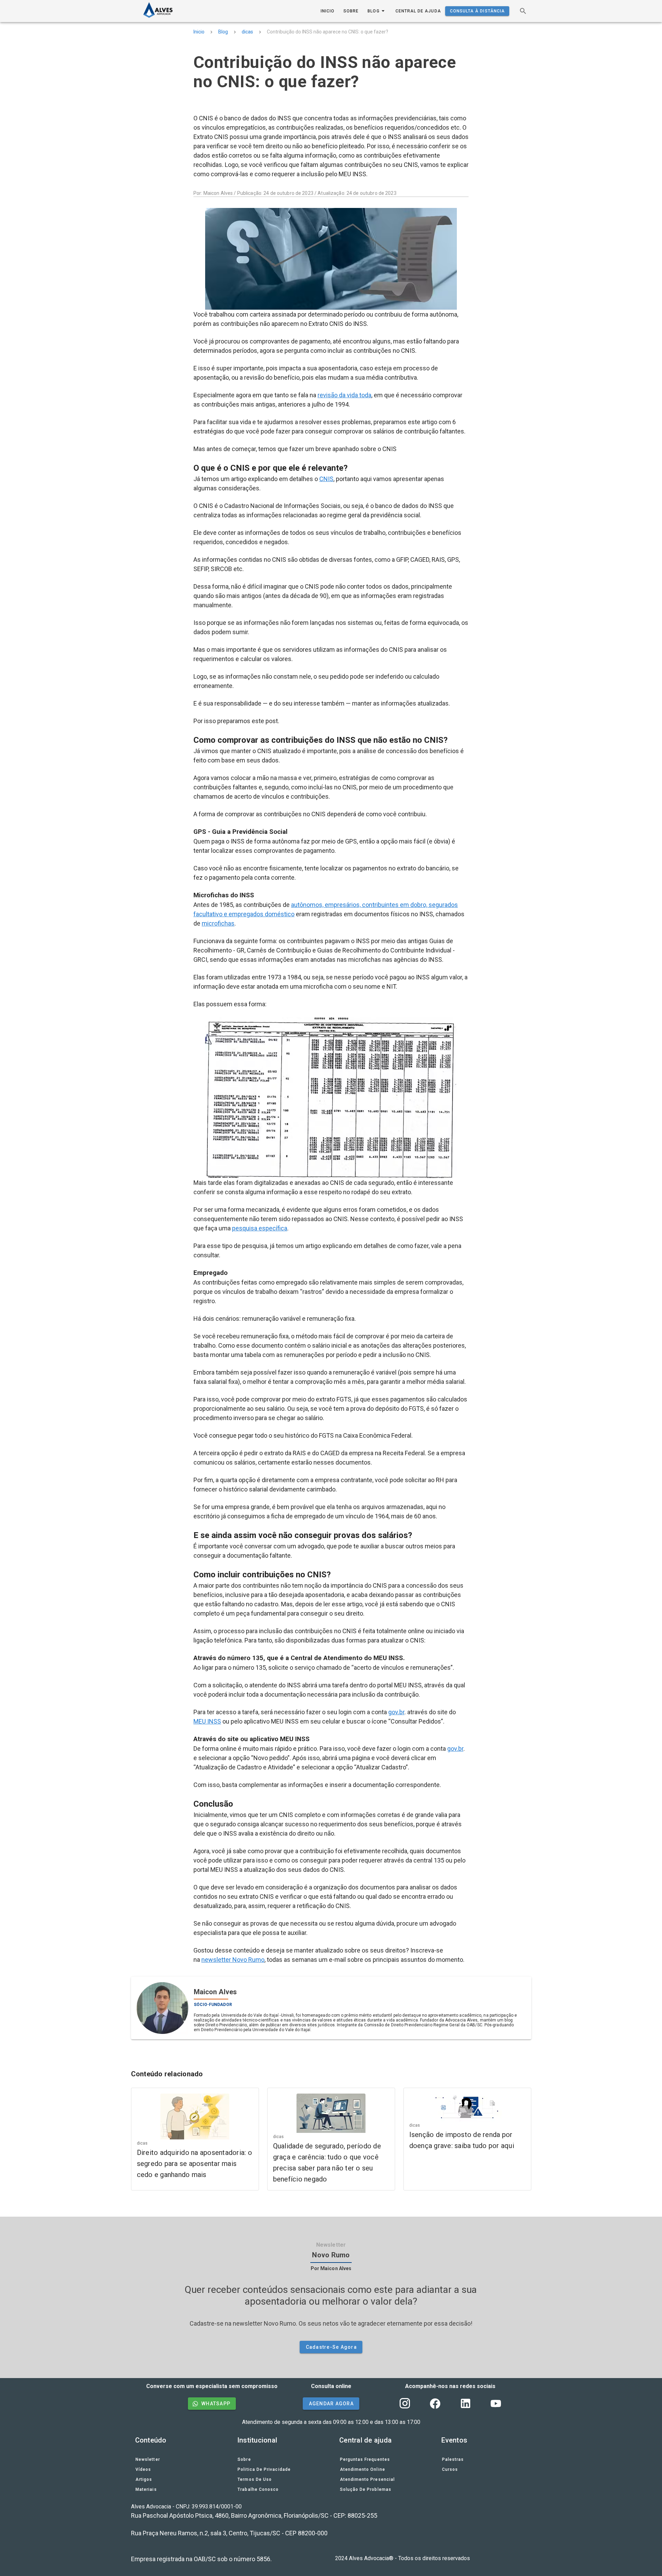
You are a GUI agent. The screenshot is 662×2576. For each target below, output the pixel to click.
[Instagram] (405, 2404)
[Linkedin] (465, 2404)
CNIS (326, 479)
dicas (247, 32)
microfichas (218, 923)
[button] (523, 11)
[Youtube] (496, 2404)
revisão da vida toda (344, 395)
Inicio (199, 32)
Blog (223, 32)
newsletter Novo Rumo (233, 1960)
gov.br (396, 1712)
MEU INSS (207, 1721)
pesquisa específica (260, 1228)
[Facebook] (435, 2404)
